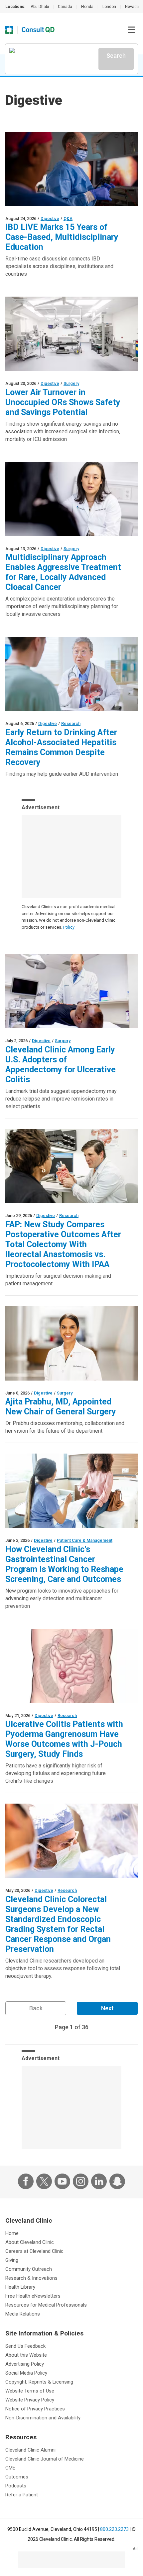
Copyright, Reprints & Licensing (39, 2382)
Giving (12, 2260)
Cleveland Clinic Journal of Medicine (45, 2459)
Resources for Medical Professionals (46, 2305)
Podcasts (16, 2486)
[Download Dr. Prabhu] (71, 1343)
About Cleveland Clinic (30, 2242)
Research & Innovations (31, 2278)
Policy (69, 927)
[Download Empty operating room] (71, 334)
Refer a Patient (22, 2495)
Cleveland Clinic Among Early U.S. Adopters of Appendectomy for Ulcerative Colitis (61, 1065)
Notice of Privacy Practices (35, 2409)
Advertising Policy (25, 2364)
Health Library (20, 2287)
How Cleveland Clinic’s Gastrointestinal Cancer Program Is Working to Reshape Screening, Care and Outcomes (64, 1564)
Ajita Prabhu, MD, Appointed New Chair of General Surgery (61, 1407)
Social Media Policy (26, 2373)
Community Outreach (29, 2269)
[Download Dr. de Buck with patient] (71, 991)
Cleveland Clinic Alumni (30, 2450)
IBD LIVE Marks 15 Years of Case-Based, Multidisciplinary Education (62, 237)
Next (107, 2008)
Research (71, 723)
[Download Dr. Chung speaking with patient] (71, 499)
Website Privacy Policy (30, 2400)
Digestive (50, 218)
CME (10, 2468)
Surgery (71, 383)
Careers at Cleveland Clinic (34, 2251)
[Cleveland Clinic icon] (9, 30)
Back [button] (36, 2008)
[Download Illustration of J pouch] (71, 1666)
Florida (87, 7)
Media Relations (23, 2314)
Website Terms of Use (30, 2391)
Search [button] (116, 56)
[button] (131, 30)
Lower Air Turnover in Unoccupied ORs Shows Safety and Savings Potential (63, 402)
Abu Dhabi (40, 7)
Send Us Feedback (25, 2346)
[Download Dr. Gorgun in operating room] (71, 1841)
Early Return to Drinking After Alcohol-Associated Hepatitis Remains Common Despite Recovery (61, 747)
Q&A (68, 218)
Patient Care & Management (85, 1540)
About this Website (26, 2355)
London (109, 7)
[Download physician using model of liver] (71, 674)
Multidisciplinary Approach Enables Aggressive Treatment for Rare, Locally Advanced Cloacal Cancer (63, 572)
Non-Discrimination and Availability (43, 2418)
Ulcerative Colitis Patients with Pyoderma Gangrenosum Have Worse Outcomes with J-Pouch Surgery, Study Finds (64, 1739)
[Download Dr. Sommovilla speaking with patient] (71, 1166)
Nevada (132, 7)
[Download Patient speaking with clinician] (71, 1491)
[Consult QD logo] (38, 30)
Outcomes (17, 2477)
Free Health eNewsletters (33, 2296)
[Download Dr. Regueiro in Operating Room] (71, 169)
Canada (65, 7)
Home (12, 2233)
